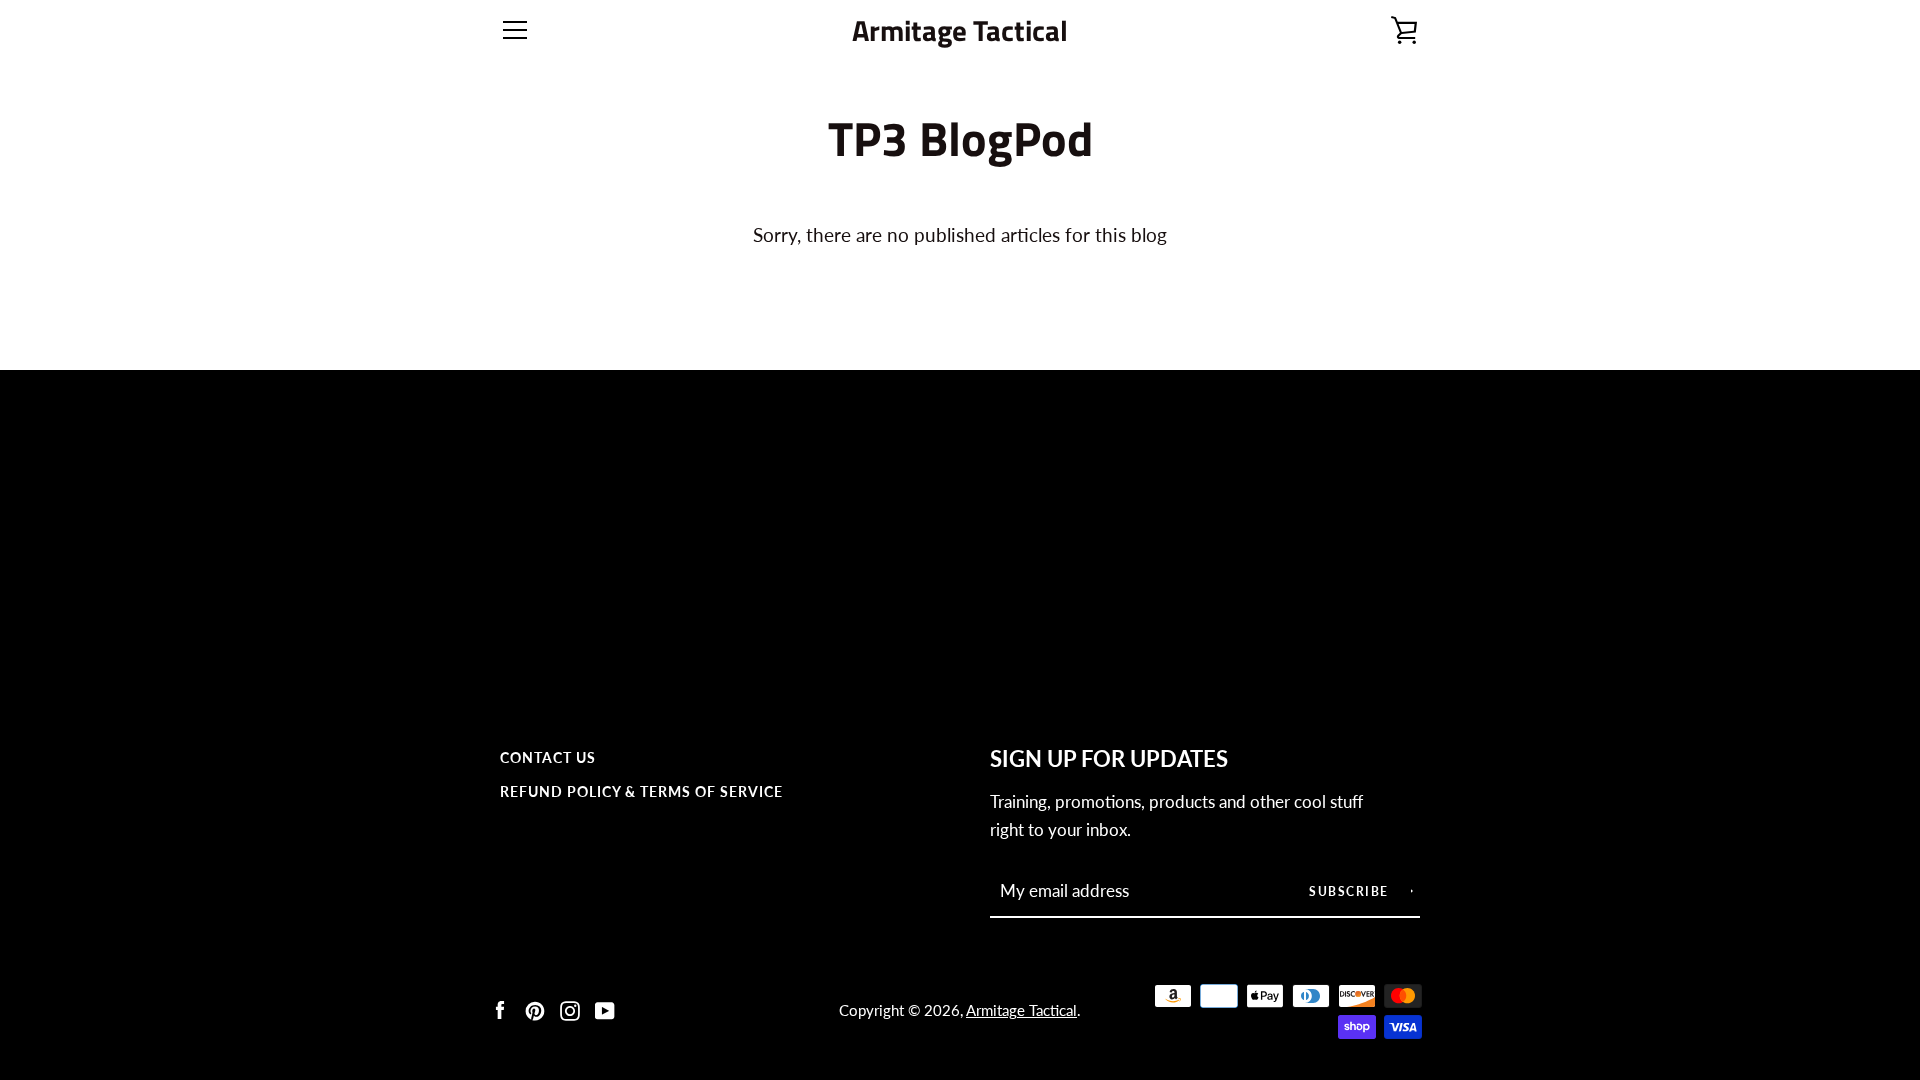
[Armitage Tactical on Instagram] (570, 1008)
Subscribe (1351, 891)
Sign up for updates (1109, 759)
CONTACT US (548, 757)
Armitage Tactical (960, 30)
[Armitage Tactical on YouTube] (605, 1008)
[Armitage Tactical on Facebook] (500, 1008)
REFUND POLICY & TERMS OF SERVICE (641, 791)
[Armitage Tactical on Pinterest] (535, 1008)
